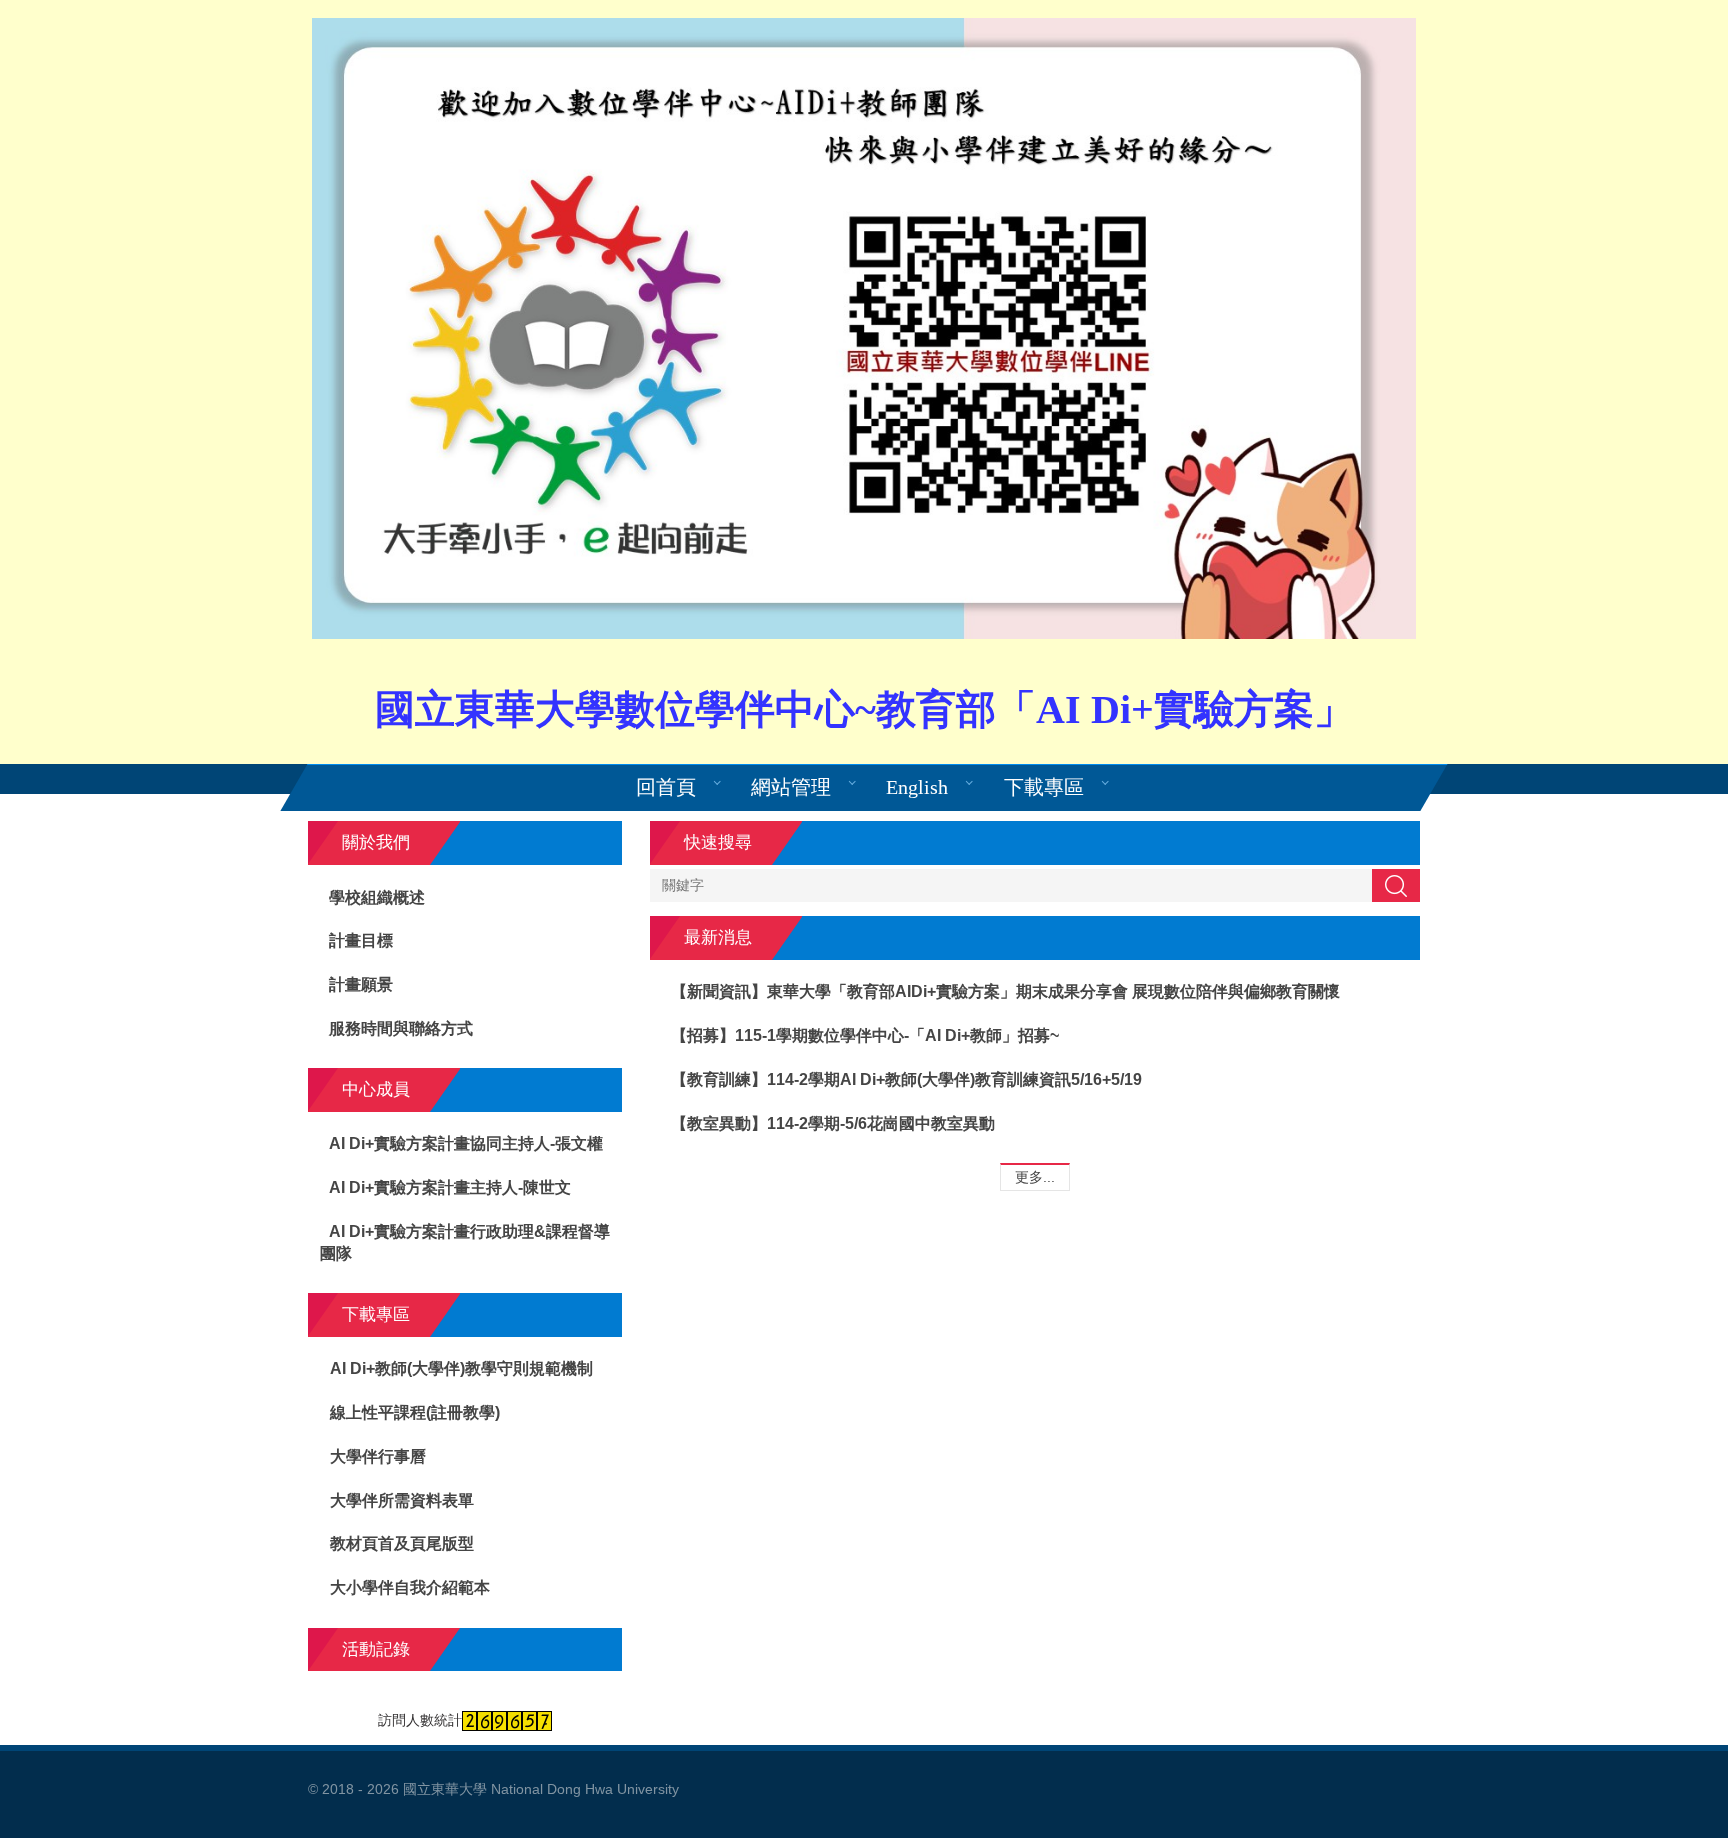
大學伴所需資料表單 (402, 1500)
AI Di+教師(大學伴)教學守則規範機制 (461, 1368)
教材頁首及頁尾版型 (402, 1543)
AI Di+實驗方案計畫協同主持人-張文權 (466, 1143)
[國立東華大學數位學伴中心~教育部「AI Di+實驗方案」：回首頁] (864, 328)
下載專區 (1044, 787)
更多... (1035, 1177)
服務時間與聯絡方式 (401, 1028)
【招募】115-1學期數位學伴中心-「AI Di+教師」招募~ (865, 1035)
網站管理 (791, 787)
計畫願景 (361, 984)
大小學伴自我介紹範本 (410, 1587)
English (917, 787)
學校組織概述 (377, 897)
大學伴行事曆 (378, 1456)
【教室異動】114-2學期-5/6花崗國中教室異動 (833, 1123)
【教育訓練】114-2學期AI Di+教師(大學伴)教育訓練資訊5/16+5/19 (906, 1079)
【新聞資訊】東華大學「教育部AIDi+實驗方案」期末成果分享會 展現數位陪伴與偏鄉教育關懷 (1005, 991)
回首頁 (666, 787)
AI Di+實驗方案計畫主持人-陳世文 (450, 1187)
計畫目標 (361, 940)
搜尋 (1396, 885)
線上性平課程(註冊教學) (415, 1412)
